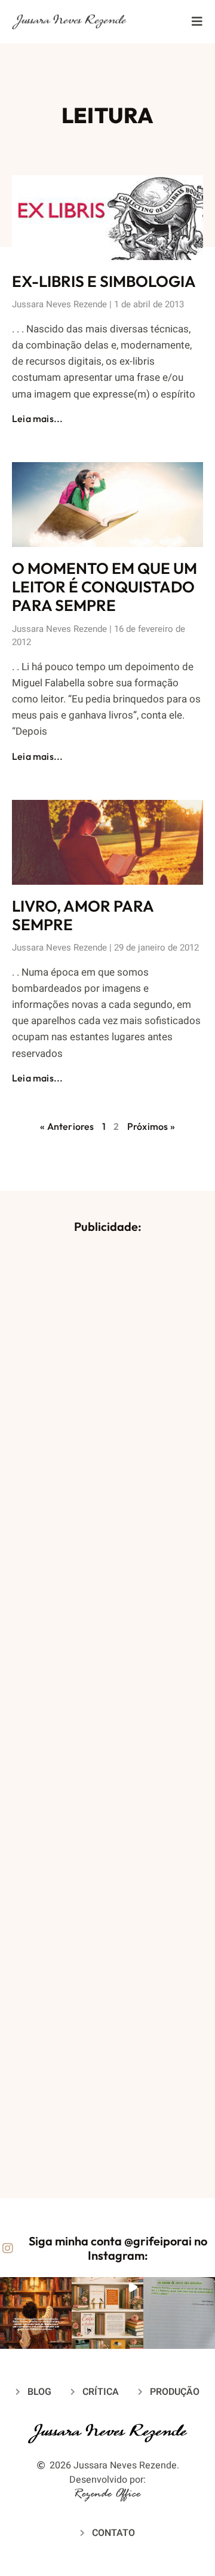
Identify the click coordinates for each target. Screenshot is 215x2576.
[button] (36, 2313)
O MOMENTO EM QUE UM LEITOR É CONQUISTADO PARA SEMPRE (105, 587)
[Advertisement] (107, 1709)
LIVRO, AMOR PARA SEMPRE (83, 915)
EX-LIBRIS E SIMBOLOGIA (104, 281)
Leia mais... (37, 418)
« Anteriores (67, 1126)
